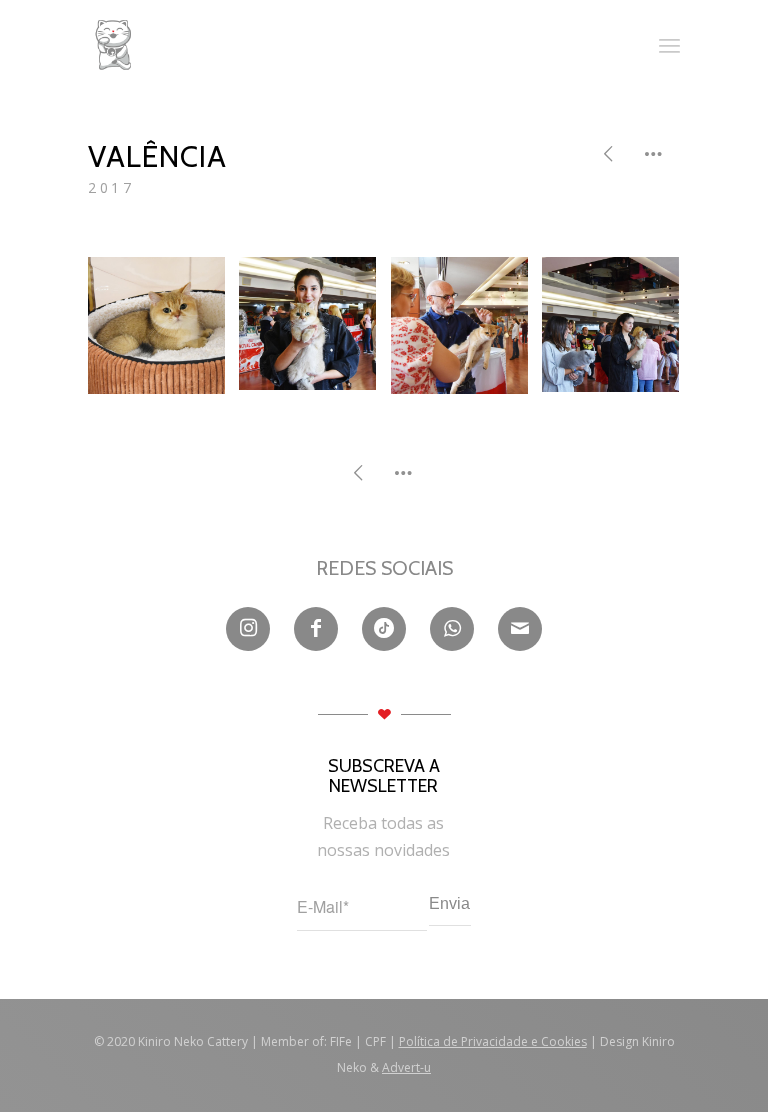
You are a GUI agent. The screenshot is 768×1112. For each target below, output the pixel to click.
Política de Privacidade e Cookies (493, 1041)
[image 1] (164, 333)
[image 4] (618, 332)
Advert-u (406, 1067)
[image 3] (467, 333)
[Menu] (669, 45)
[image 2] (315, 331)
